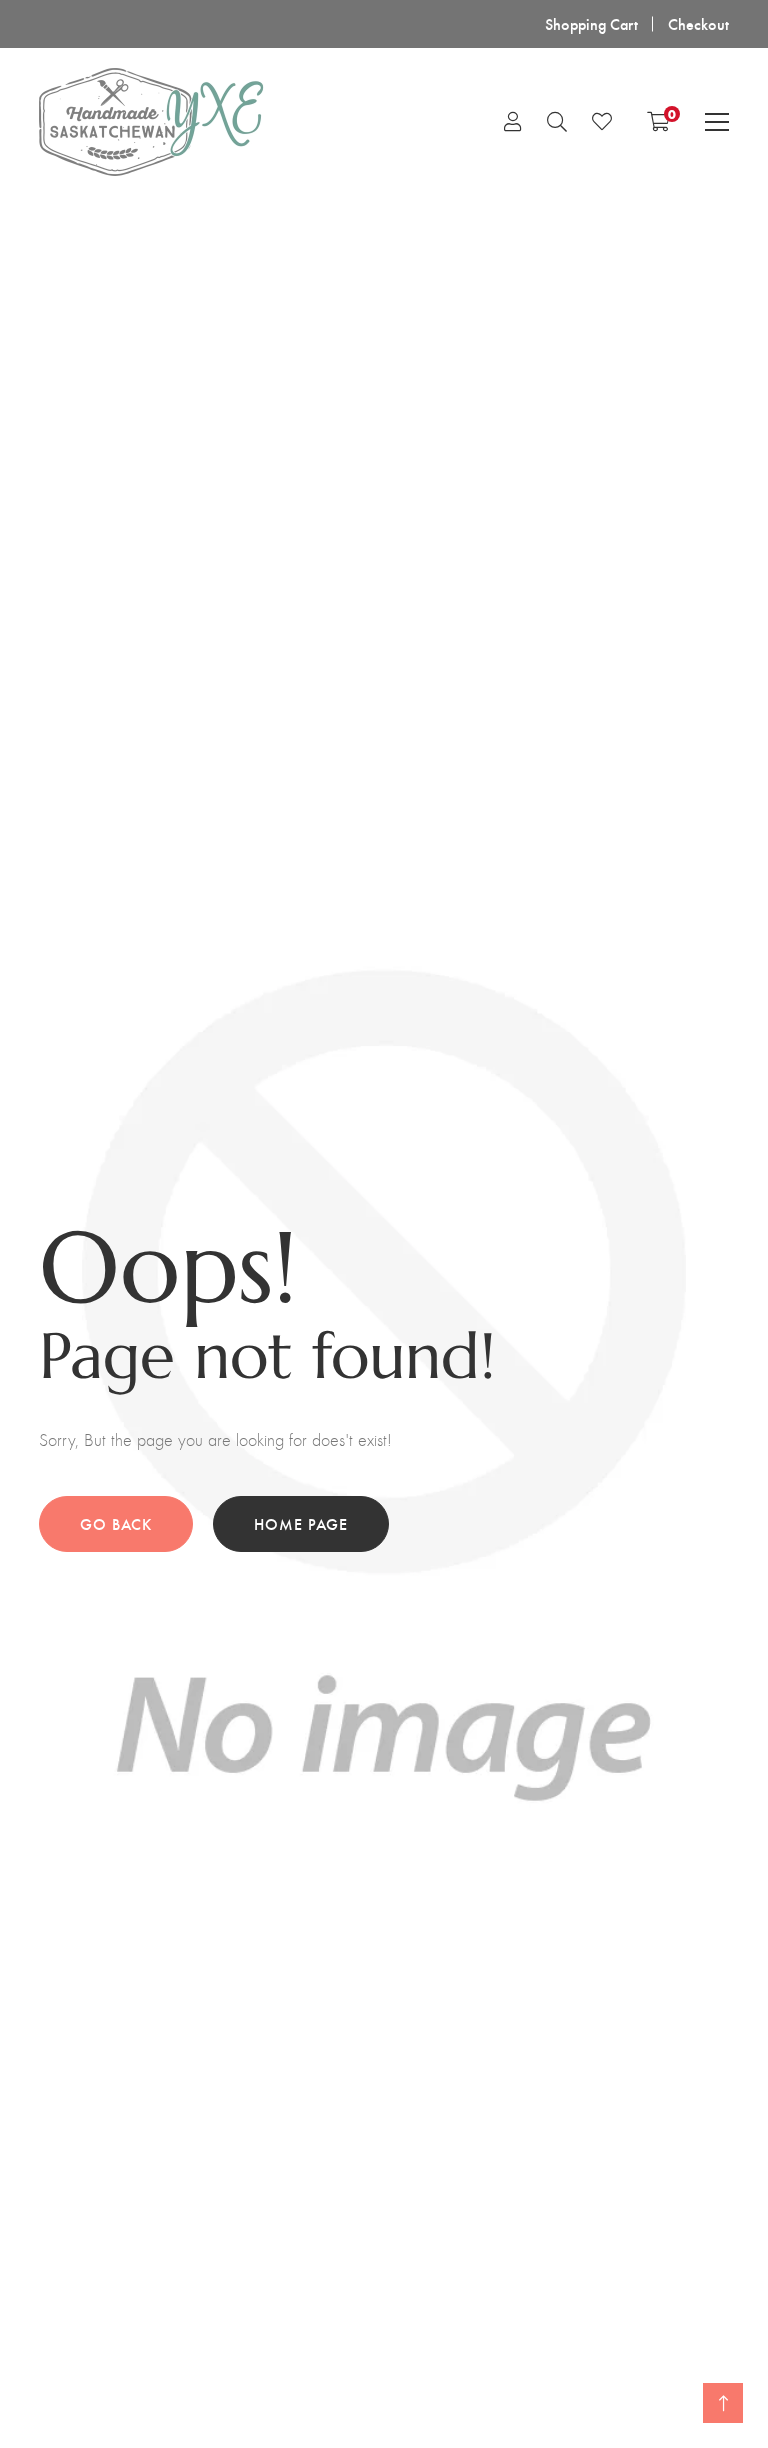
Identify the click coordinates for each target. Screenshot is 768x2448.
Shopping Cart (591, 23)
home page (301, 1523)
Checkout (698, 23)
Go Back (116, 1523)
